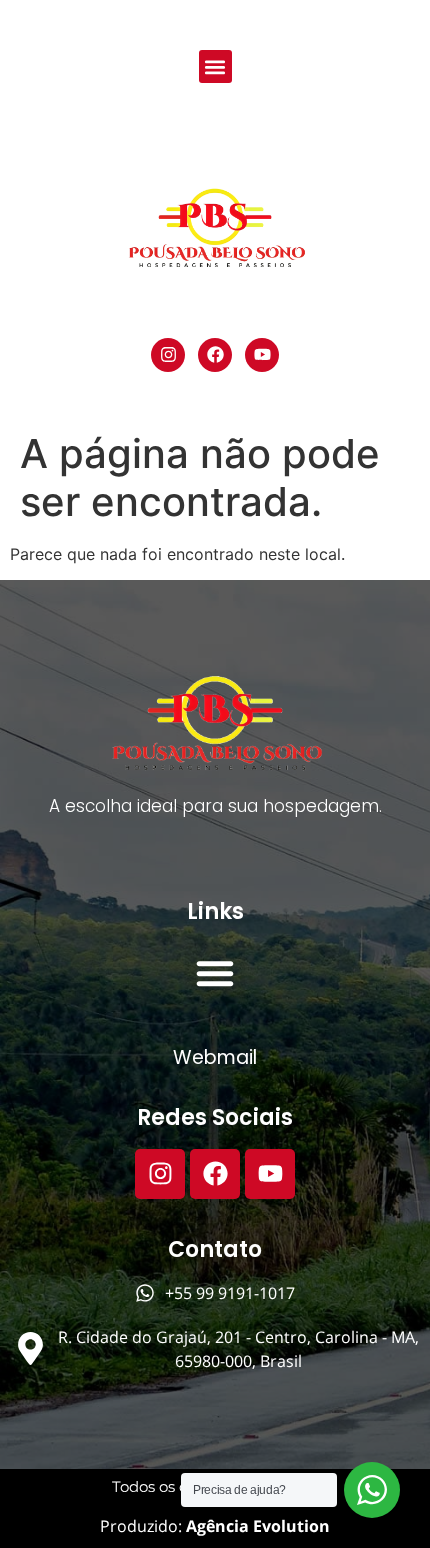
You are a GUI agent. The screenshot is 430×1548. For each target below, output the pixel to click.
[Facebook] (215, 355)
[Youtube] (262, 355)
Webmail (215, 1057)
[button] (215, 66)
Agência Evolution (256, 1526)
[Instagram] (168, 355)
